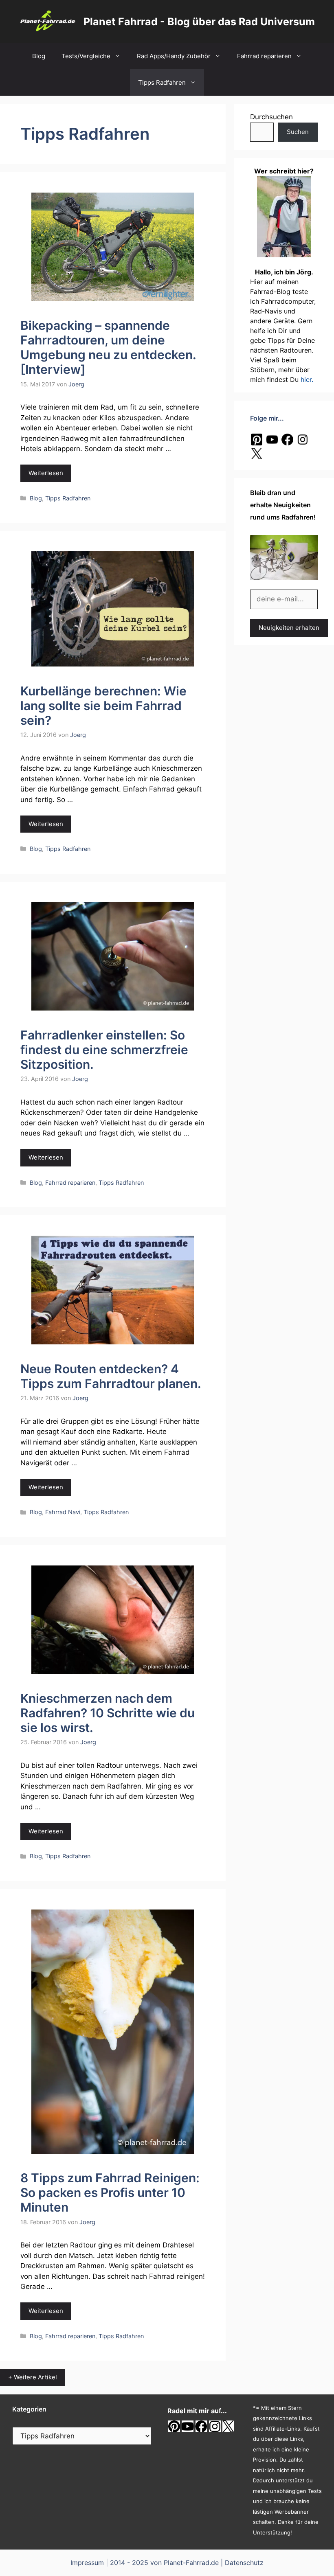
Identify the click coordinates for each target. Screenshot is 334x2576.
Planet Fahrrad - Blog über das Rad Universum (199, 22)
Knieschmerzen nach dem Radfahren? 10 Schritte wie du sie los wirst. (108, 1713)
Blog (39, 56)
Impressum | (90, 2563)
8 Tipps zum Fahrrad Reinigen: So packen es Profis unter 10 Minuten (110, 2192)
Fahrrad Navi (63, 1512)
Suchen (298, 132)
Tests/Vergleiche (86, 56)
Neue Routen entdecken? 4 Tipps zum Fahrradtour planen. (111, 1376)
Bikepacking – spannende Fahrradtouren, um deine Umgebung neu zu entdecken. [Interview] (108, 347)
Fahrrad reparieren (264, 56)
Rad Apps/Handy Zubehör (174, 56)
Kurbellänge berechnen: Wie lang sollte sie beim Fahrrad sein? (103, 706)
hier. (307, 379)
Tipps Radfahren (162, 82)
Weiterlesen (46, 473)
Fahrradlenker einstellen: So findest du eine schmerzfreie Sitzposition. (104, 1050)
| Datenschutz (242, 2563)
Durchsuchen (271, 117)
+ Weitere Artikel (33, 2377)
